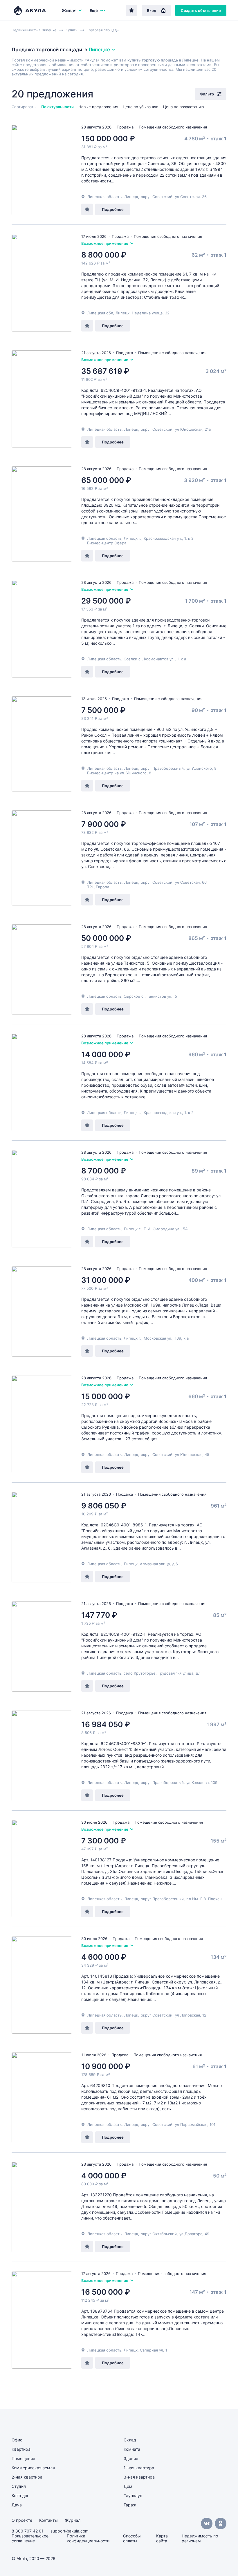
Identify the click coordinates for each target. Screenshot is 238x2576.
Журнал (73, 2520)
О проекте (22, 2520)
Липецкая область (104, 197)
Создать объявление (201, 10)
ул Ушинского (199, 768)
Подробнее (113, 209)
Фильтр (207, 94)
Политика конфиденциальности (88, 2538)
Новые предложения (98, 107)
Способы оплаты (132, 2538)
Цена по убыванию (141, 107)
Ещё (94, 10)
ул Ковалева (198, 1782)
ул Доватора (191, 2234)
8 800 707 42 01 (28, 2531)
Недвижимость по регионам (200, 2538)
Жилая (69, 11)
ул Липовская (187, 2015)
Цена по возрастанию (184, 107)
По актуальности (57, 107)
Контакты (48, 2520)
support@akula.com (70, 2531)
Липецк (131, 197)
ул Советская (187, 197)
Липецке (99, 50)
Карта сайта (162, 2538)
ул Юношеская (189, 429)
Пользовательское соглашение (30, 2538)
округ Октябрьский (159, 2234)
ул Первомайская (191, 2124)
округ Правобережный (162, 768)
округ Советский (157, 197)
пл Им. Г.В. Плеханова (207, 1899)
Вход (152, 10)
